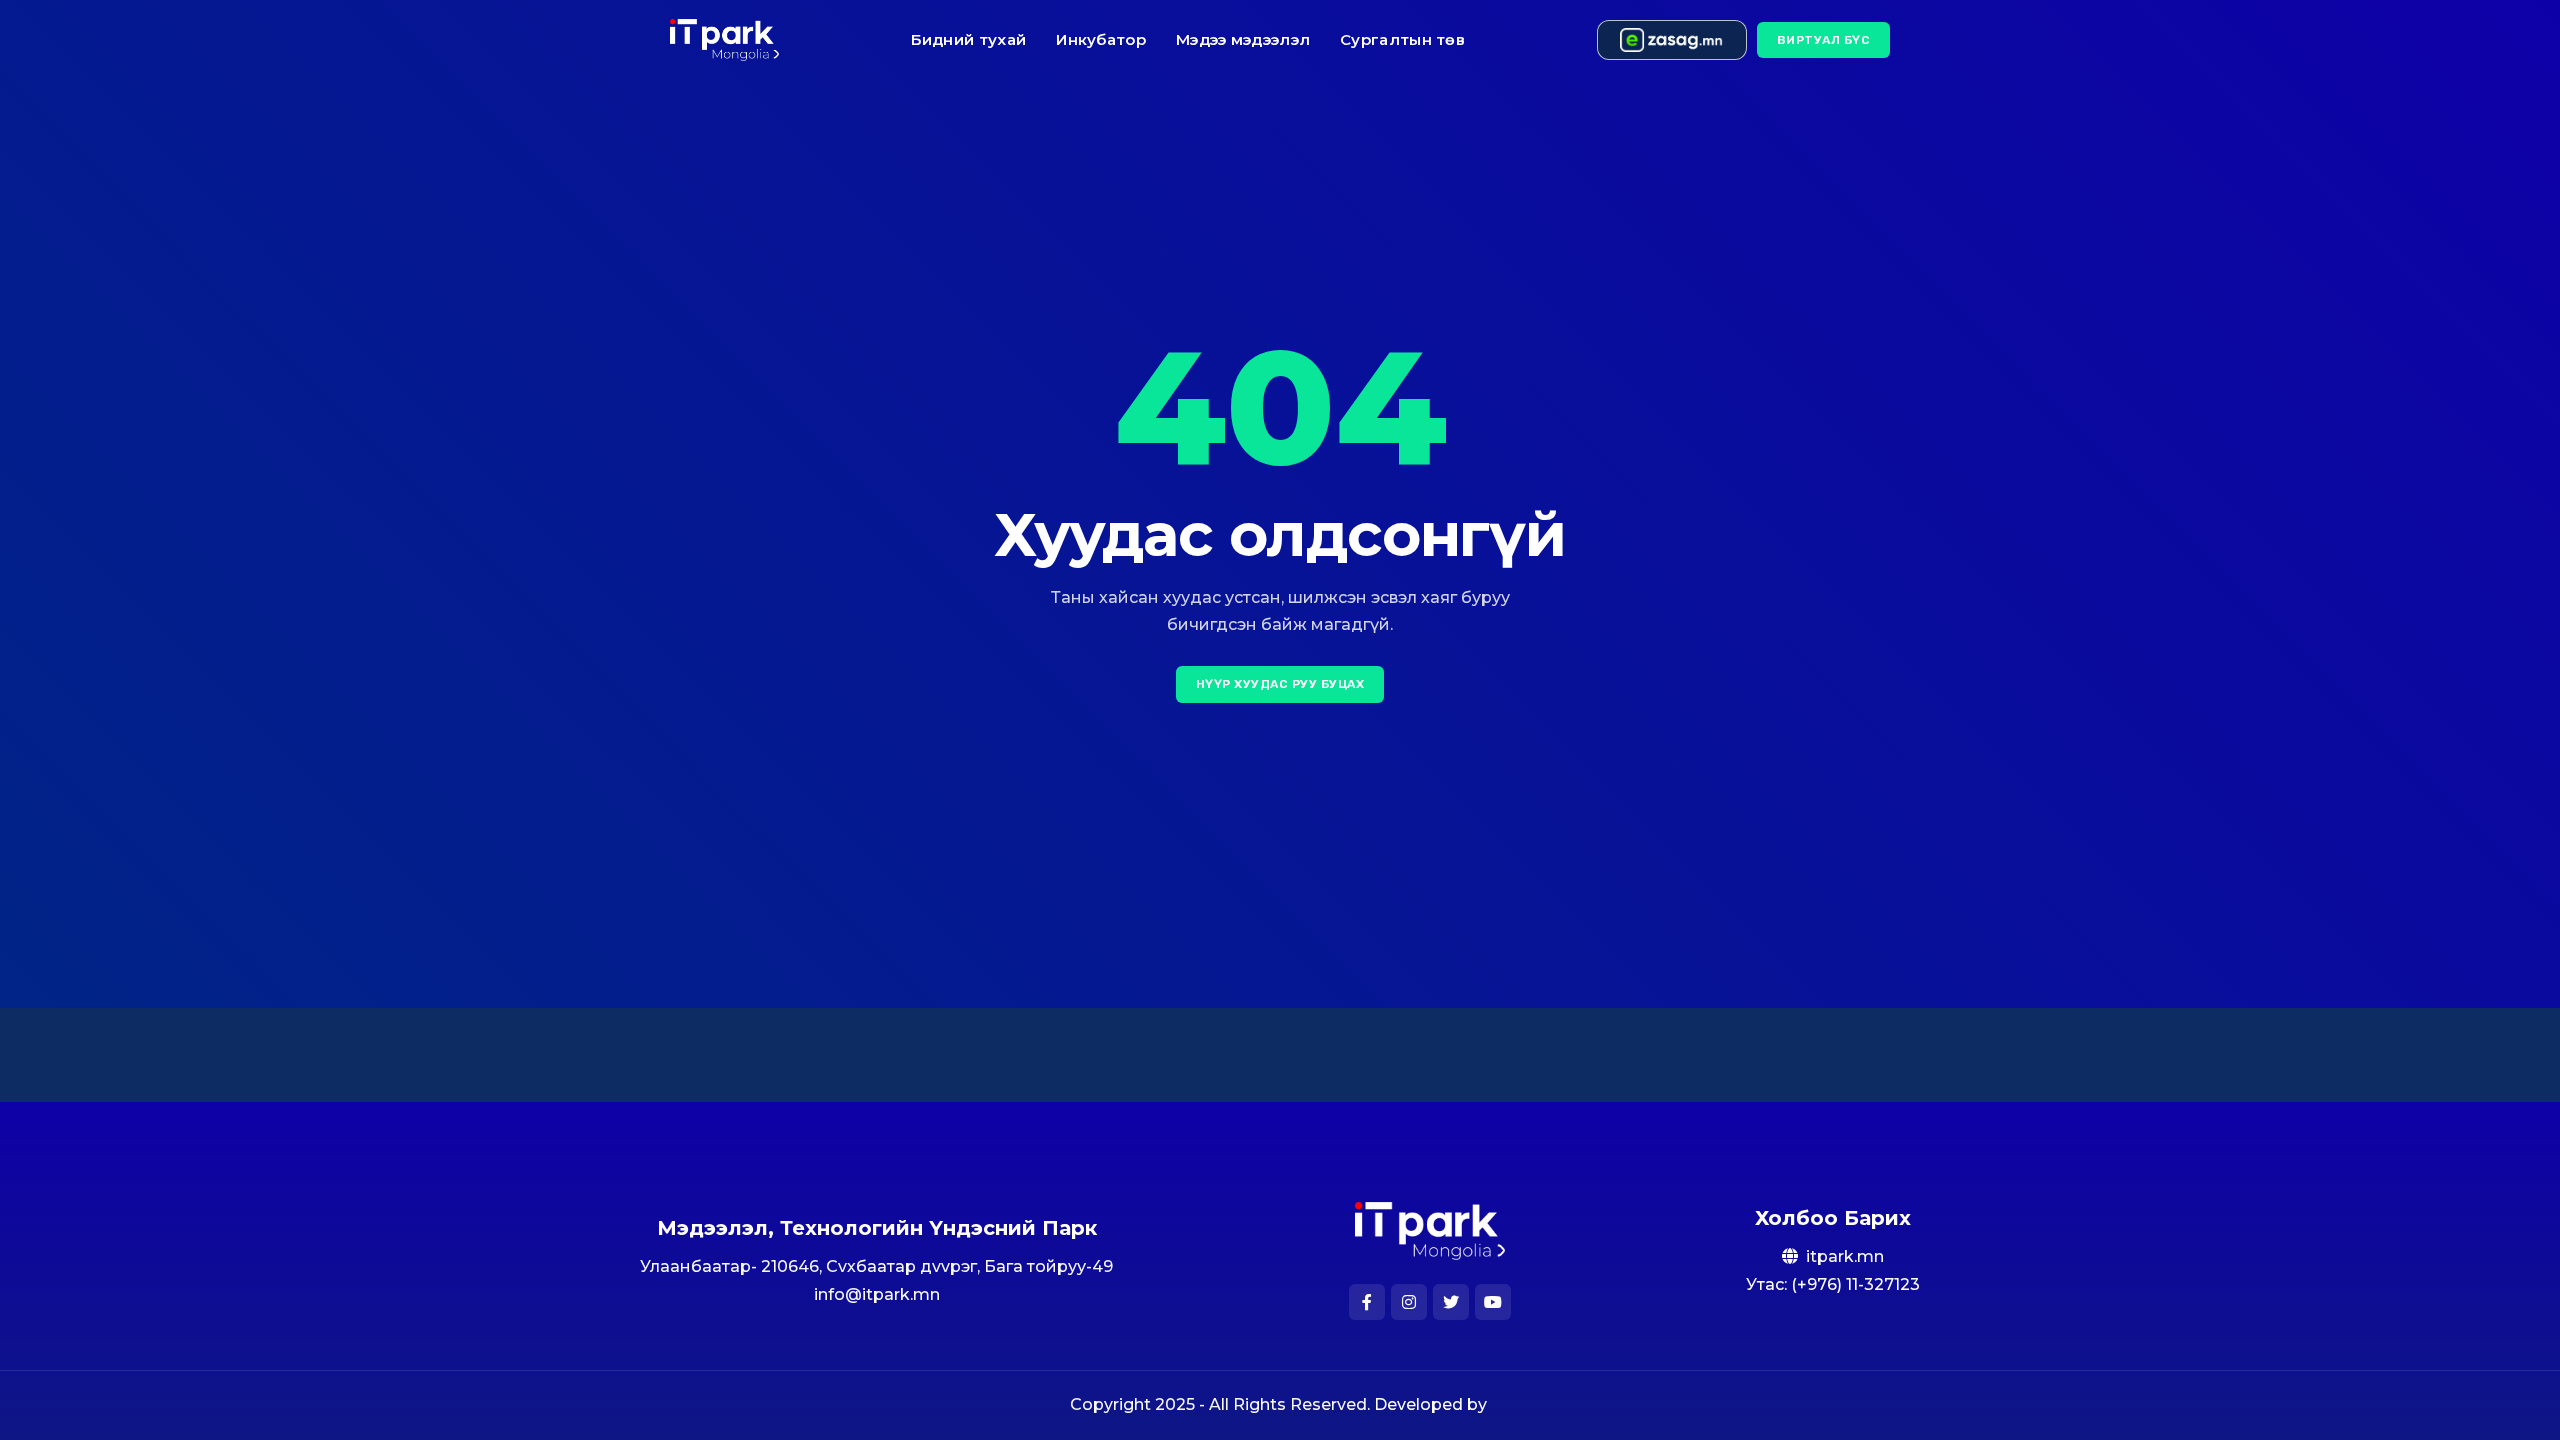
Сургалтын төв (1402, 39)
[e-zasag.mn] (1672, 40)
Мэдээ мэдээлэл (1243, 39)
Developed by (1432, 1404)
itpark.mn (1845, 1256)
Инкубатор (1101, 39)
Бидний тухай (969, 39)
